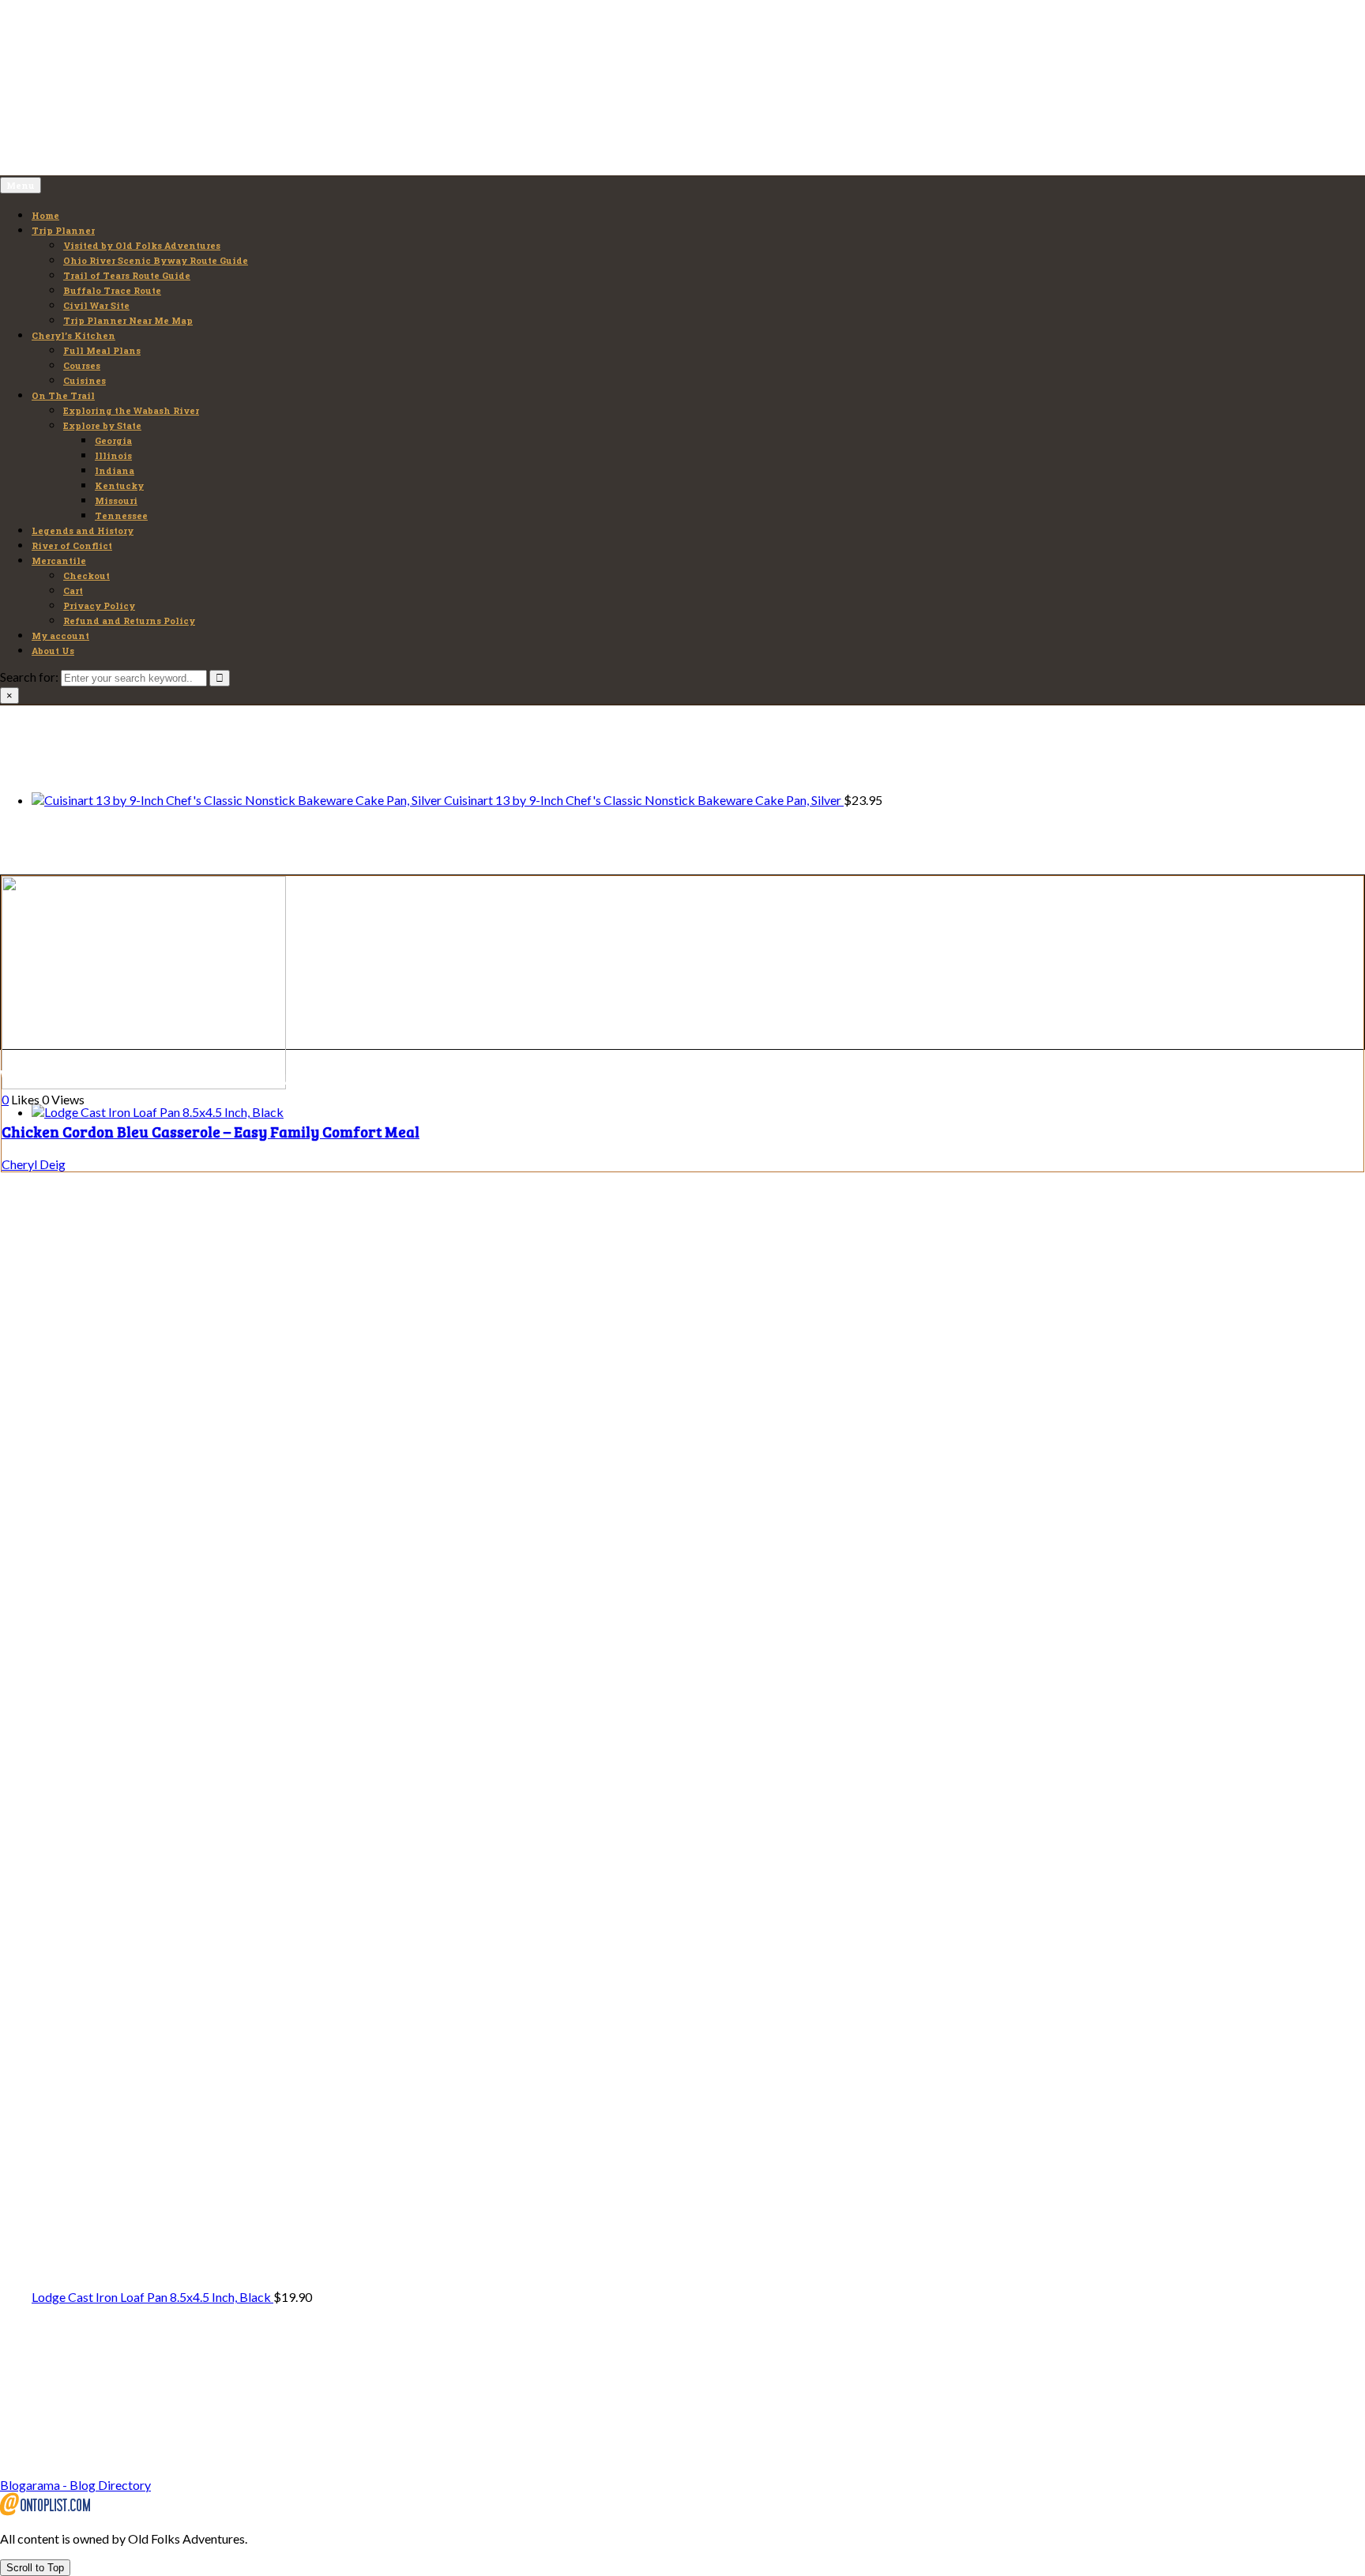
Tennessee (121, 515)
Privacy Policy (99, 605)
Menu (21, 185)
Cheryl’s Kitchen (73, 335)
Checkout (86, 575)
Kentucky (119, 485)
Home (45, 215)
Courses (82, 365)
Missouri (116, 500)
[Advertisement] (118, 94)
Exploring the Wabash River (131, 410)
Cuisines (85, 380)
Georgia (113, 440)
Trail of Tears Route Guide (127, 275)
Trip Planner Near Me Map (128, 320)
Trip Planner (63, 230)
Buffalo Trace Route (112, 290)
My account (60, 636)
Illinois (113, 455)
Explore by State (102, 425)
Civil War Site (96, 305)
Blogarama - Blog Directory (75, 2485)
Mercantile (59, 560)
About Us (53, 651)
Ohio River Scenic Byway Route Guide (156, 260)
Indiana (115, 470)
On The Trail (63, 395)
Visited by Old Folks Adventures (142, 245)
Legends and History (83, 530)
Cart (73, 590)
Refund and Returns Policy (129, 620)
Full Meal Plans (102, 350)
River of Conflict (72, 545)
